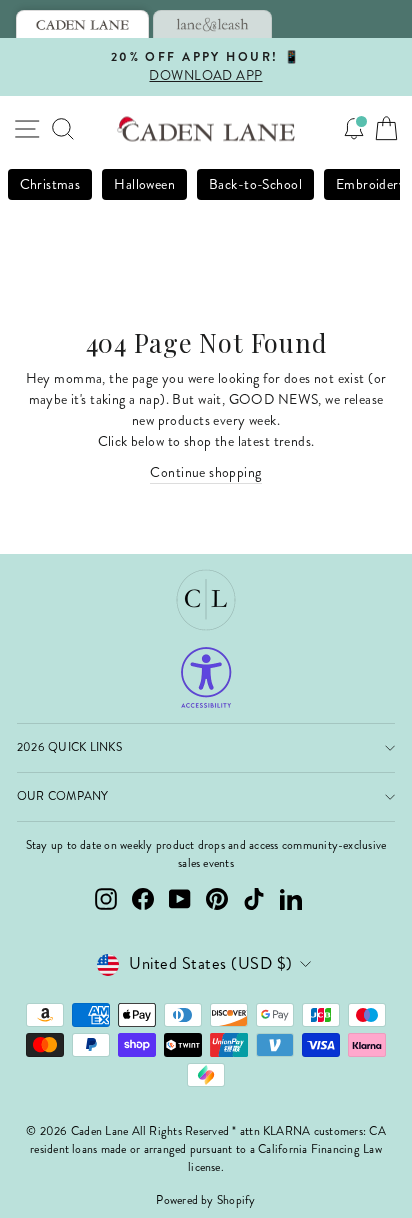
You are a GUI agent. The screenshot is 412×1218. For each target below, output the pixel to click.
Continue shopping (205, 472)
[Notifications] (354, 129)
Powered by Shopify (205, 1200)
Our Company (63, 796)
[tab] (82, 24)
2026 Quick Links (69, 747)
